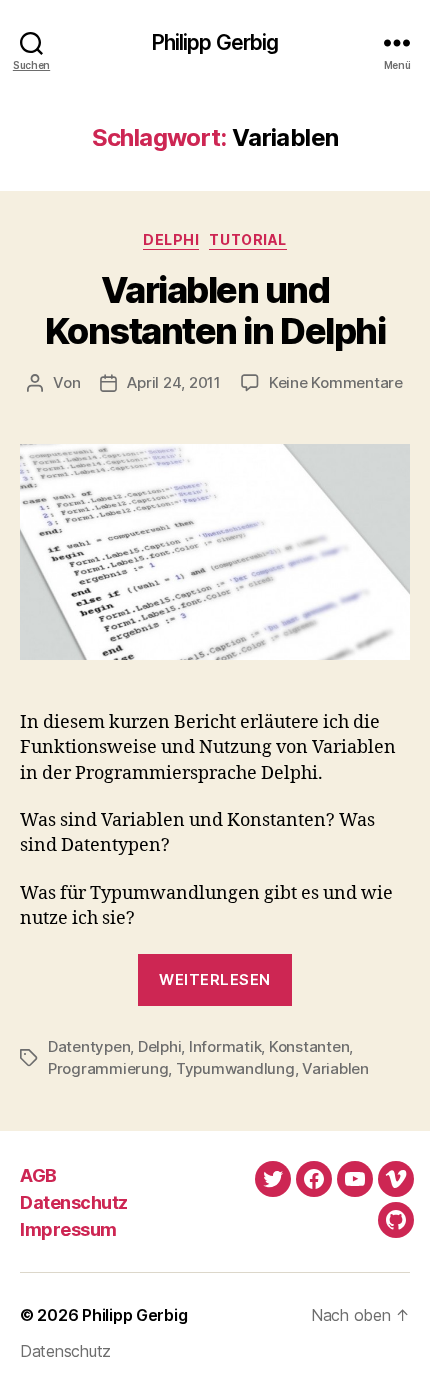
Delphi (171, 239)
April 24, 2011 (173, 382)
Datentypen (89, 1046)
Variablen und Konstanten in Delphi (215, 310)
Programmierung (108, 1068)
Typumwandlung (235, 1068)
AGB (38, 1175)
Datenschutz (74, 1202)
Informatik (225, 1046)
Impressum (68, 1229)
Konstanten (309, 1046)
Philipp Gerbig (215, 42)
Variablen (335, 1068)
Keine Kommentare (336, 382)
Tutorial (247, 239)
